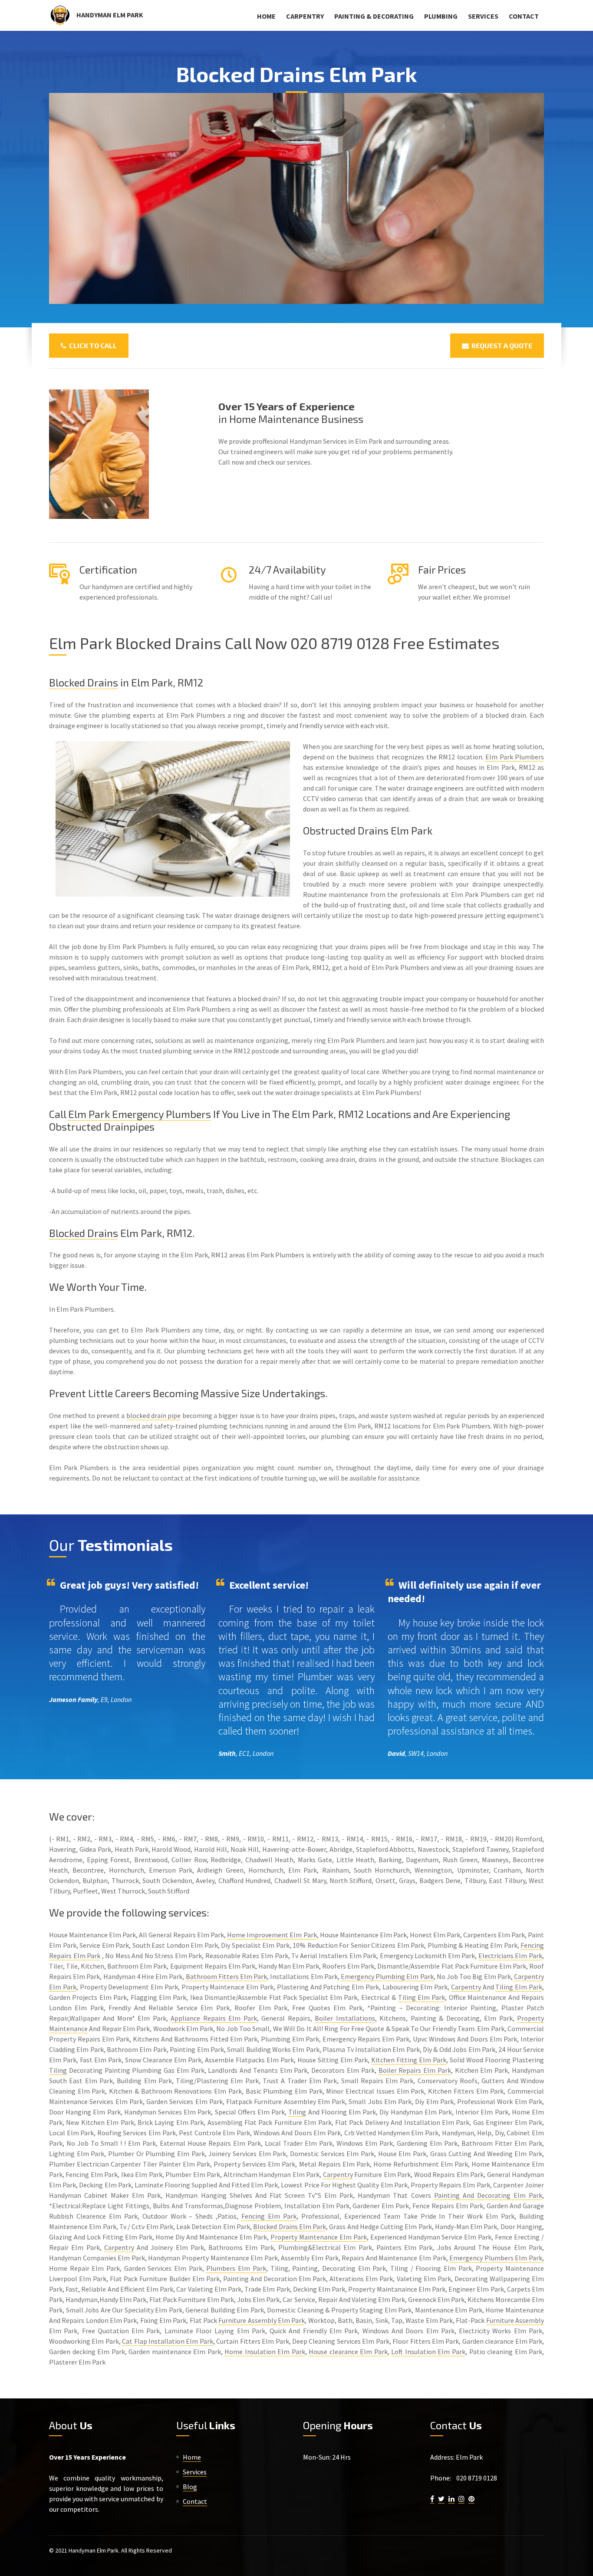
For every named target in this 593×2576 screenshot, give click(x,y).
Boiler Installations (345, 2018)
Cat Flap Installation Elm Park (168, 2341)
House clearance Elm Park (348, 2352)
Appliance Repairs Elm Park (214, 2018)
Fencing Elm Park (269, 2216)
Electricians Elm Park (510, 1956)
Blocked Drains (84, 682)
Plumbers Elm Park (236, 2268)
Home (266, 16)
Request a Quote (501, 345)
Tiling (58, 2070)
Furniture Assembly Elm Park (262, 2320)
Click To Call (92, 345)
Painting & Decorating (374, 16)
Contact (524, 16)
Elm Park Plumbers (515, 757)
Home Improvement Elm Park (272, 1935)
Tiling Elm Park (519, 1987)
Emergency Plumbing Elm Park (387, 1976)
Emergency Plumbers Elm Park (496, 2258)
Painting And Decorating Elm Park (488, 2195)
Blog (190, 2487)
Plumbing (441, 16)
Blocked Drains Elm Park (290, 2226)
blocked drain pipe (154, 1415)
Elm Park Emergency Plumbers (140, 1114)
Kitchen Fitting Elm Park (409, 2060)
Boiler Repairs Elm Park (415, 2070)
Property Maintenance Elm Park (319, 2237)
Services (483, 16)
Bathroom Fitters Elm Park (227, 1976)
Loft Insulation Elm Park (428, 2352)
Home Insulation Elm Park (265, 2352)
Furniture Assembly (515, 2320)
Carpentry (305, 16)
